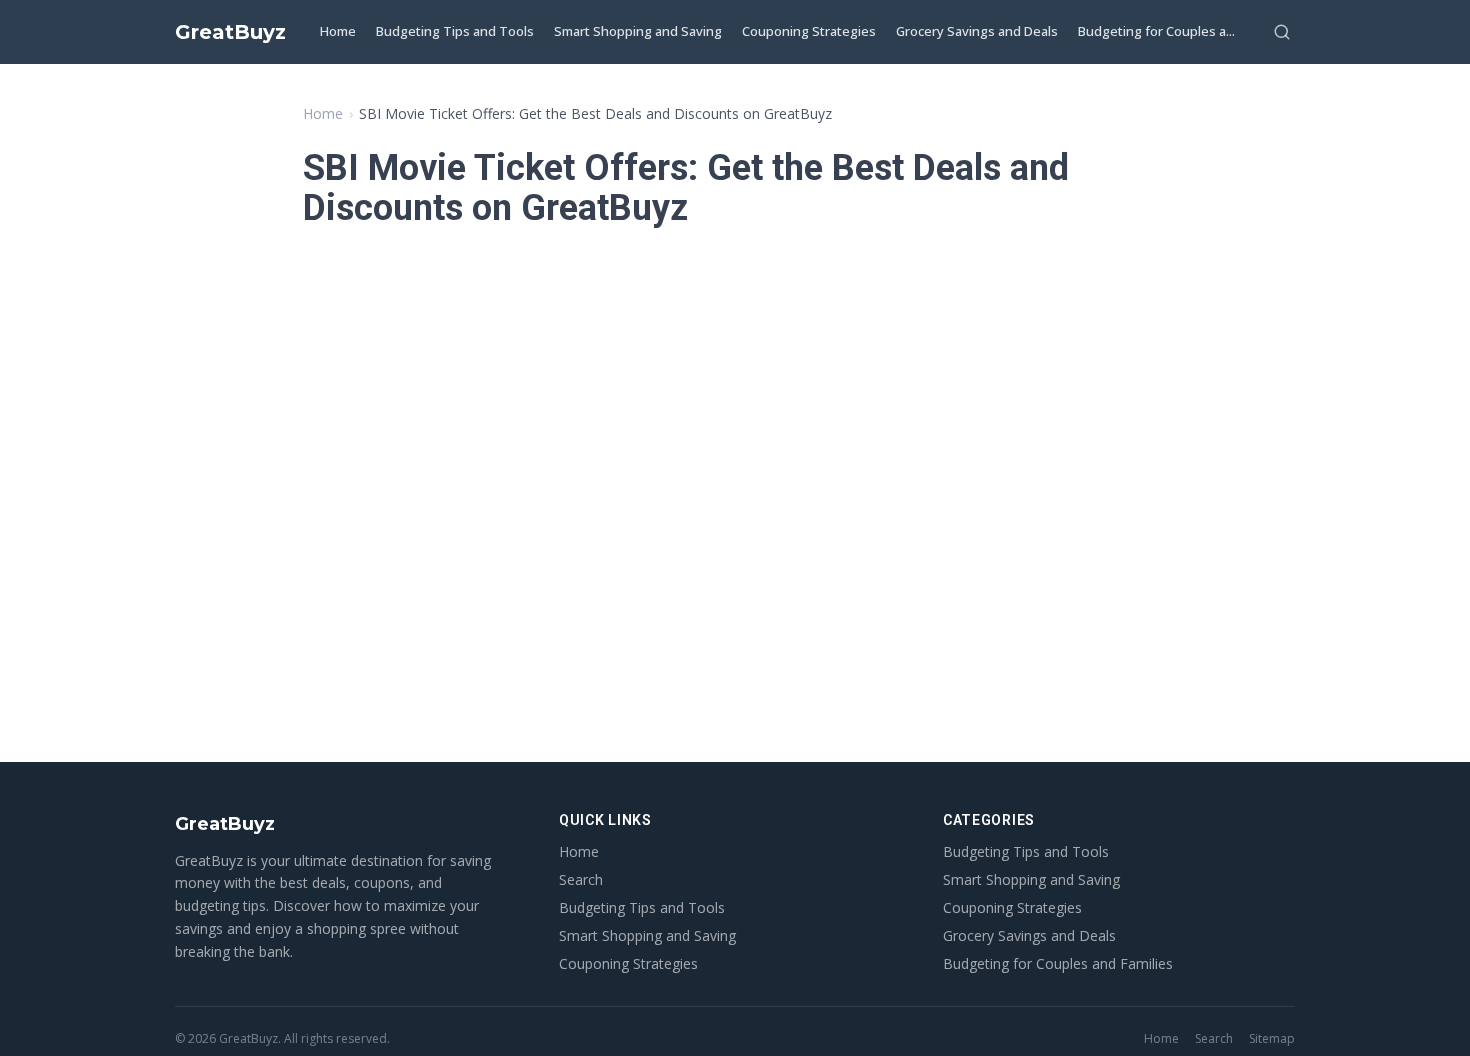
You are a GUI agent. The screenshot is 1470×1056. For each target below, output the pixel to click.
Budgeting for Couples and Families (1058, 963)
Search (581, 879)
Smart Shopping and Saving (638, 31)
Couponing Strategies (809, 31)
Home (338, 31)
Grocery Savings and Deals (977, 31)
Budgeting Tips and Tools (455, 31)
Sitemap (1272, 1039)
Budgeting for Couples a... (1156, 31)
